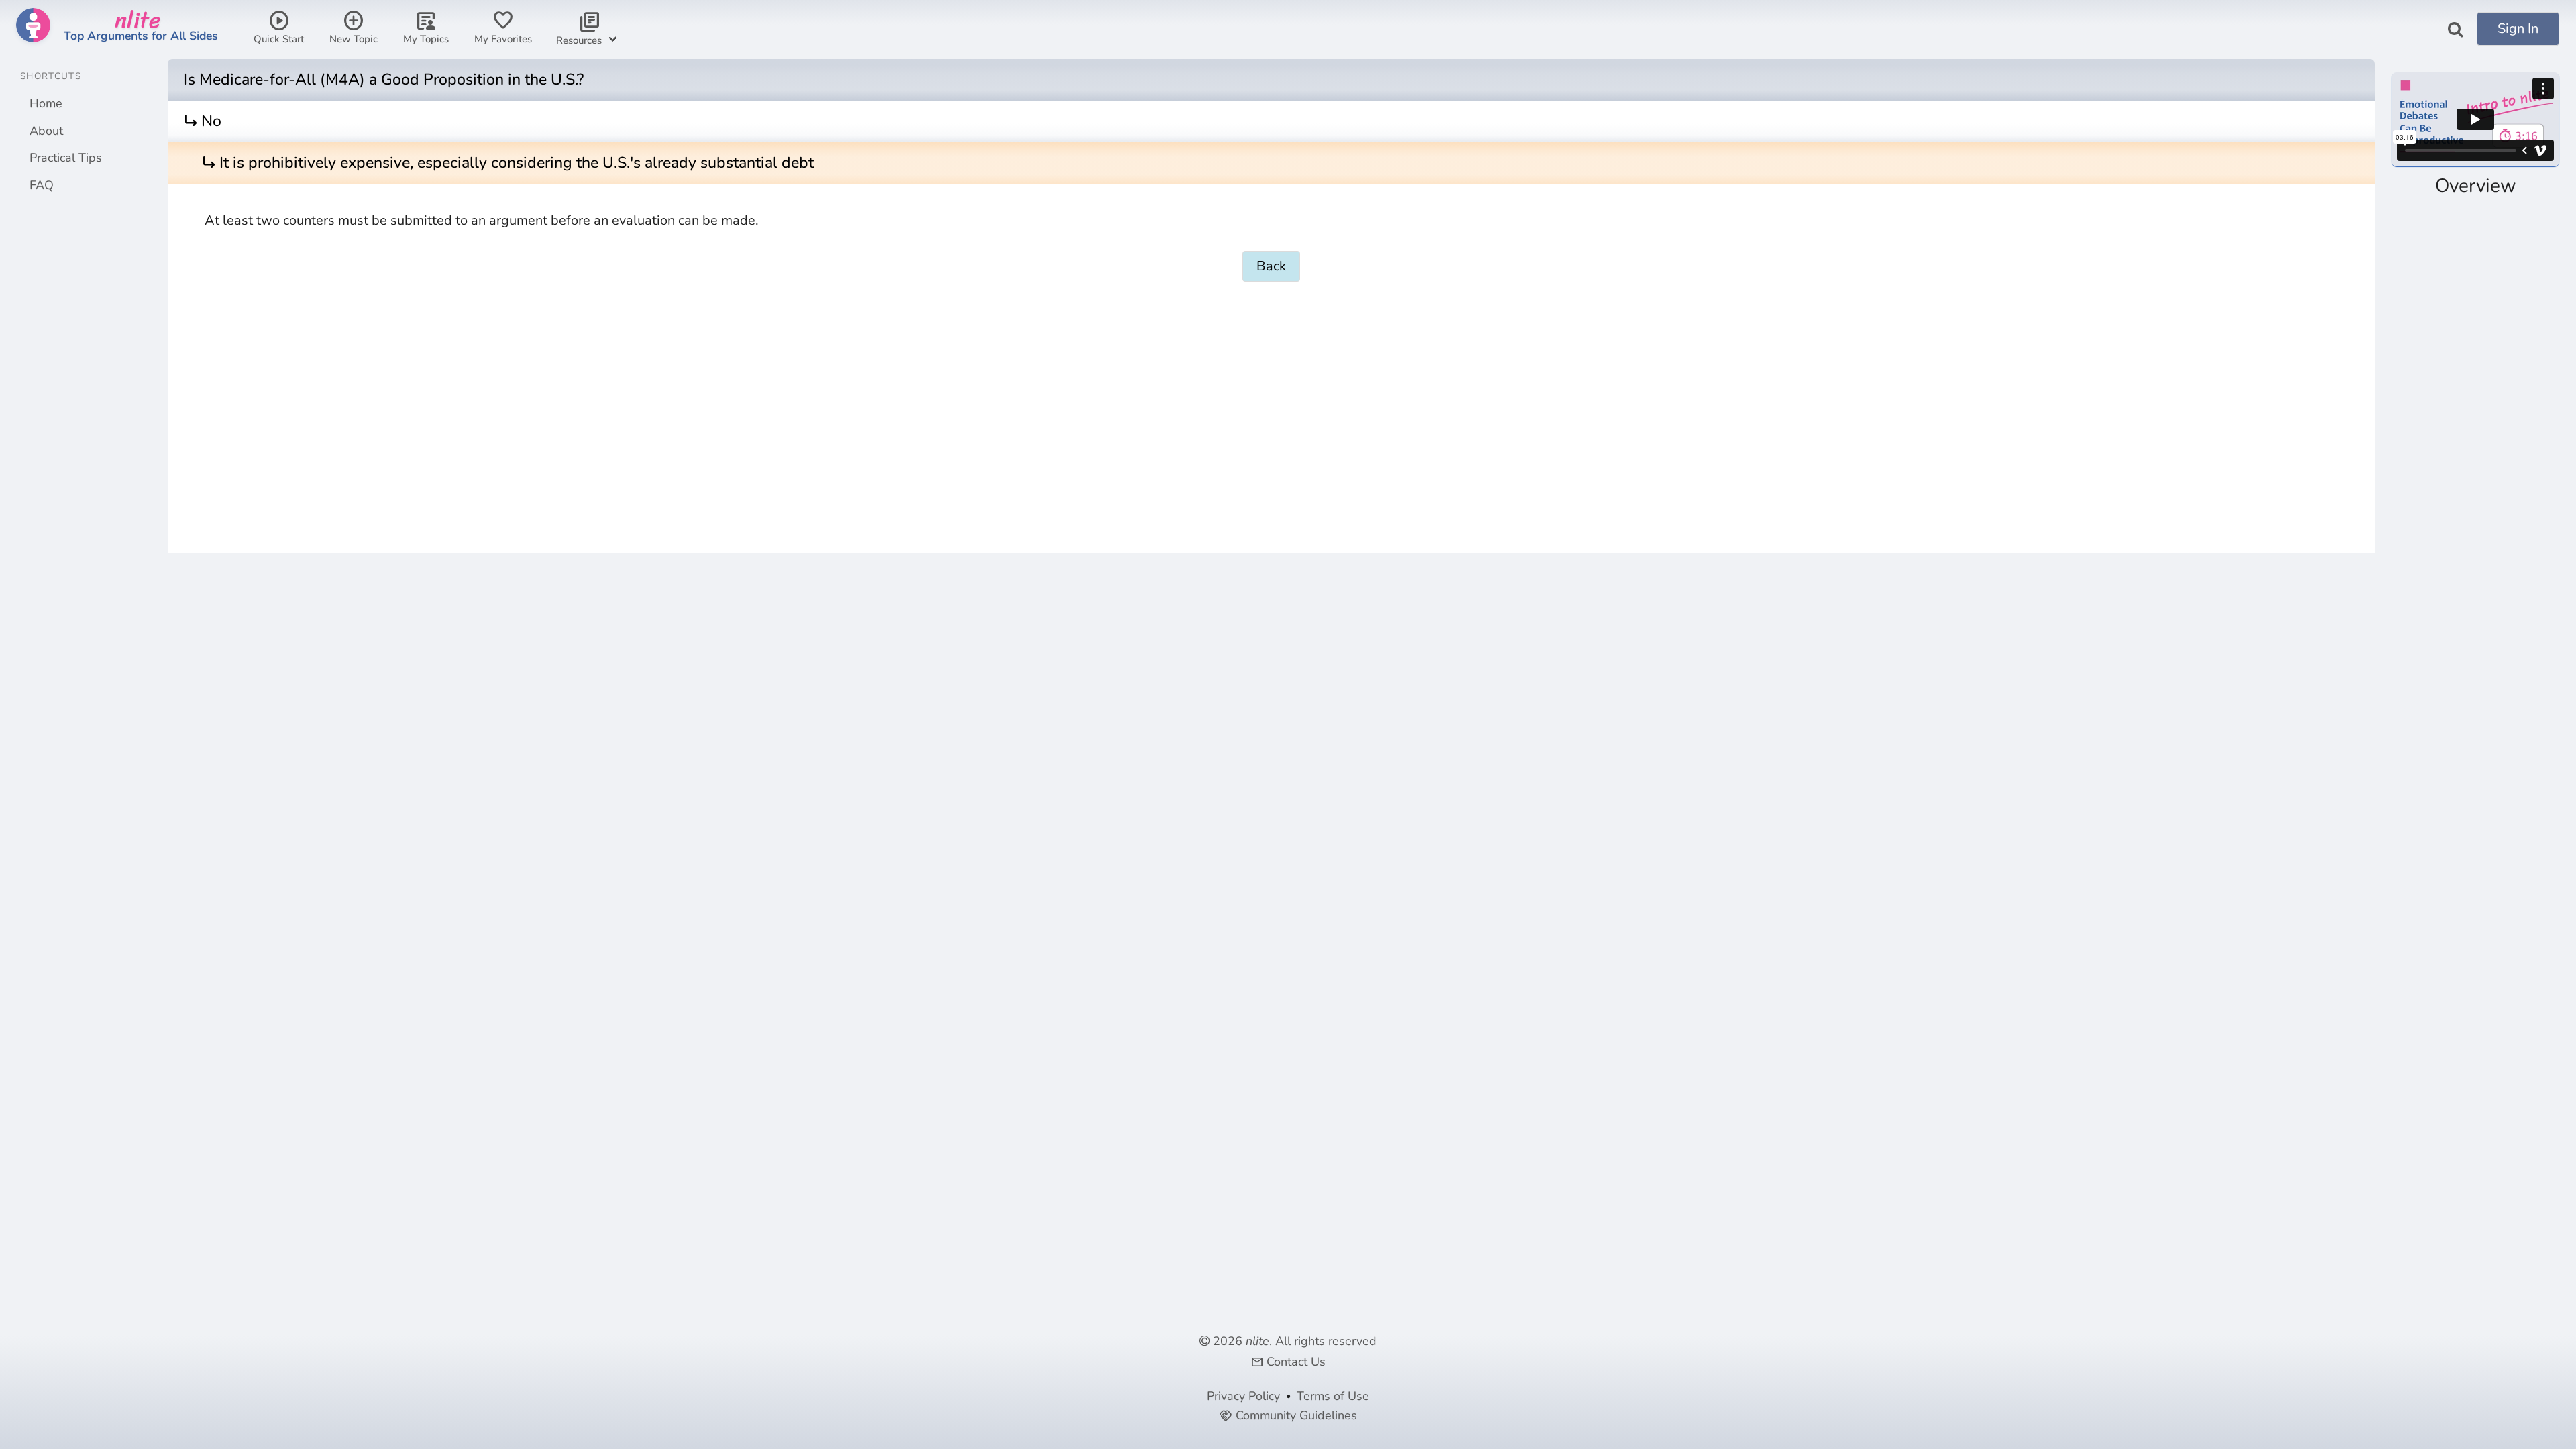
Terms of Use (1333, 1396)
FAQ (42, 185)
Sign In (2518, 29)
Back (1271, 266)
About (46, 131)
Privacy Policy (1243, 1396)
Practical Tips (66, 158)
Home (46, 103)
